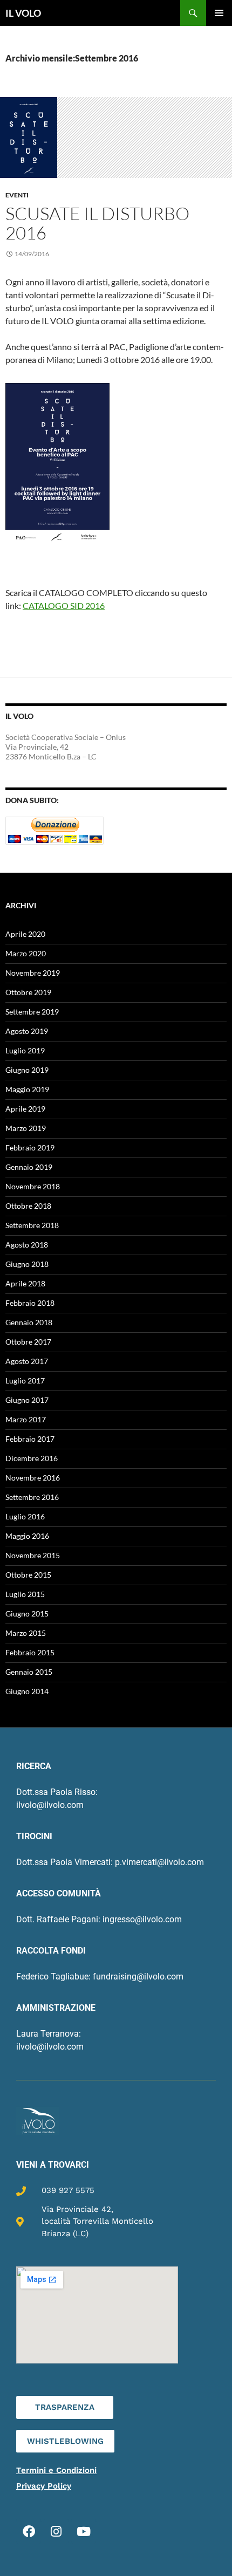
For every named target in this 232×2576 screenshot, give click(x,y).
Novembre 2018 (33, 1186)
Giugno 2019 (27, 1070)
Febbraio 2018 (30, 1303)
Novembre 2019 (33, 973)
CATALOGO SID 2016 (64, 605)
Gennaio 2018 (29, 1322)
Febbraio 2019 (30, 1147)
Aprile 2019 (25, 1109)
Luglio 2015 (25, 1594)
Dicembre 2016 (32, 1458)
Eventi (17, 195)
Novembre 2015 (33, 1555)
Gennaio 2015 (29, 1672)
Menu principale (219, 13)
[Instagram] (56, 2531)
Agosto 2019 (27, 1031)
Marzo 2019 (26, 1128)
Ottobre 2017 (28, 1342)
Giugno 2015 (27, 1614)
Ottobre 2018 (28, 1206)
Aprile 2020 (25, 934)
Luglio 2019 (25, 1050)
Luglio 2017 (25, 1381)
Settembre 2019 (32, 1012)
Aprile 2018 (25, 1283)
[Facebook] (29, 2531)
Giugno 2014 (27, 1691)
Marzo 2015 (26, 1633)
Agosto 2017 (27, 1361)
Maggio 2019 (27, 1089)
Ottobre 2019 (28, 992)
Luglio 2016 (25, 1516)
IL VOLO (23, 13)
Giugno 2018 (27, 1264)
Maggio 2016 (27, 1536)
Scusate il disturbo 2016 (97, 223)
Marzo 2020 (26, 953)
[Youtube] (84, 2531)
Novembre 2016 (33, 1478)
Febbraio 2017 (30, 1439)
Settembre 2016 (32, 1497)
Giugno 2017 (27, 1400)
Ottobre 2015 (28, 1575)
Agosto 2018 (27, 1245)
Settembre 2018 (32, 1225)
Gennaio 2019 (29, 1167)
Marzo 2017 (26, 1419)
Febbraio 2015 (30, 1652)
